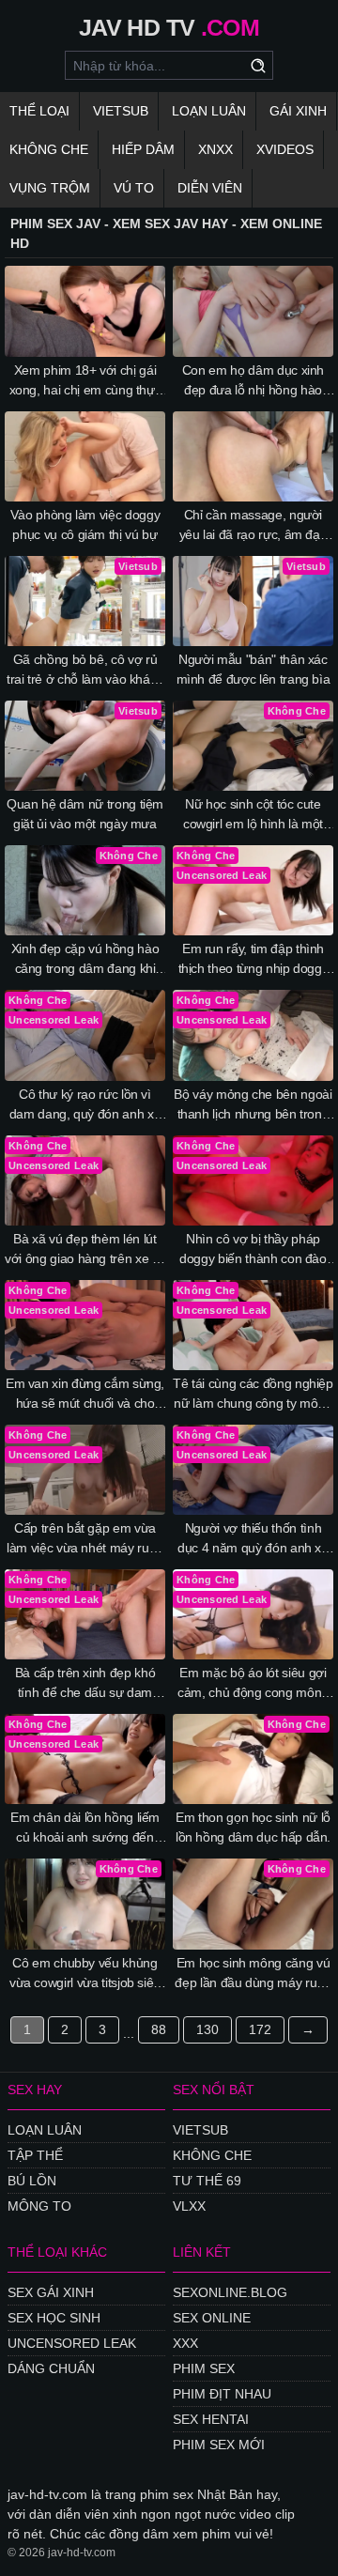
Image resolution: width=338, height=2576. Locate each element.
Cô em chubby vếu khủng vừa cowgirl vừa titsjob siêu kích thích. (85, 1974)
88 (159, 2029)
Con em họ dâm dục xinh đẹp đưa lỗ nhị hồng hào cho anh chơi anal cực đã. (253, 381)
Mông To (39, 2206)
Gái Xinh (298, 111)
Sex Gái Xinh (51, 2292)
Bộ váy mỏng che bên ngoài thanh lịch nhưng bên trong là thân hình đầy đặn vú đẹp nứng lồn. (253, 1105)
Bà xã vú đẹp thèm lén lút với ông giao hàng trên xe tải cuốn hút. (85, 1250)
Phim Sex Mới (219, 2445)
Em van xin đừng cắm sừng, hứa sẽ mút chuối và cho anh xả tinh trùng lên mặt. (85, 1395)
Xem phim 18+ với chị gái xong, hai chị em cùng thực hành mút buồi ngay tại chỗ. (85, 381)
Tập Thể (35, 2155)
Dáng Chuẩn (51, 2368)
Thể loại (39, 111)
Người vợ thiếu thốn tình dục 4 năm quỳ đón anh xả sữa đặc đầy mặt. (253, 1539)
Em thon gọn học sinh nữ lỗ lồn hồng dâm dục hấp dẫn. (253, 1827)
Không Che (49, 149)
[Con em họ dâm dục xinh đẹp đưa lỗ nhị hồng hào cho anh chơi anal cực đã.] (253, 311)
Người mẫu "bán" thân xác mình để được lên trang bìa (253, 669)
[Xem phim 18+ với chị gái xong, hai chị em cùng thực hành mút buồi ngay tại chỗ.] (85, 311)
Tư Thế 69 (207, 2181)
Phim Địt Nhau (222, 2394)
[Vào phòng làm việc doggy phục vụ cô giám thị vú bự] (85, 456)
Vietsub (121, 111)
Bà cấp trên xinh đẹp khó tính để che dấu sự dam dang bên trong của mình (85, 1684)
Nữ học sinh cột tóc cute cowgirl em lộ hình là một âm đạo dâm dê (253, 815)
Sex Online (212, 2318)
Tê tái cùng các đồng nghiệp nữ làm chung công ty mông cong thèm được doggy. (253, 1395)
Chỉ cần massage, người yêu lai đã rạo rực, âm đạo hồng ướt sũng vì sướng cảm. (253, 526)
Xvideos (285, 149)
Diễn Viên (210, 188)
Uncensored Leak (72, 2343)
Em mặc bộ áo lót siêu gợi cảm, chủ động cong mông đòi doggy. (253, 1684)
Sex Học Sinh (54, 2318)
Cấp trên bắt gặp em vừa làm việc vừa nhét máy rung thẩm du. (85, 1539)
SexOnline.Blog (230, 2292)
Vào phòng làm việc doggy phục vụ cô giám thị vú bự (85, 524)
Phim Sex (204, 2368)
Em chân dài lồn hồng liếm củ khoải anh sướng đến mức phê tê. (85, 1828)
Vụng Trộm (50, 188)
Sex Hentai (211, 2419)
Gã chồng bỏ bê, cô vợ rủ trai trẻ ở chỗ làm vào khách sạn (85, 671)
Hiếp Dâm (143, 149)
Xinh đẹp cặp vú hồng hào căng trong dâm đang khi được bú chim (85, 960)
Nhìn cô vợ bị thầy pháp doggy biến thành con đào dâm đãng (253, 1250)
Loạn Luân (209, 111)
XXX (185, 2343)
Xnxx (215, 149)
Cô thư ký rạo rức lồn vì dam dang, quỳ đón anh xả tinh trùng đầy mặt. (85, 1105)
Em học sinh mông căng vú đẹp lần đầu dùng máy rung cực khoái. (253, 1974)
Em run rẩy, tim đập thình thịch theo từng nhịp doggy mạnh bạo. (253, 960)
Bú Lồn (32, 2181)
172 (260, 2029)
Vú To (134, 188)
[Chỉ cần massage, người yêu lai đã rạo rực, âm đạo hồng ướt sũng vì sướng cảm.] (253, 456)
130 (207, 2029)
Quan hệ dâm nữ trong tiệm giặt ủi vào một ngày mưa (85, 814)
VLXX (189, 2206)
